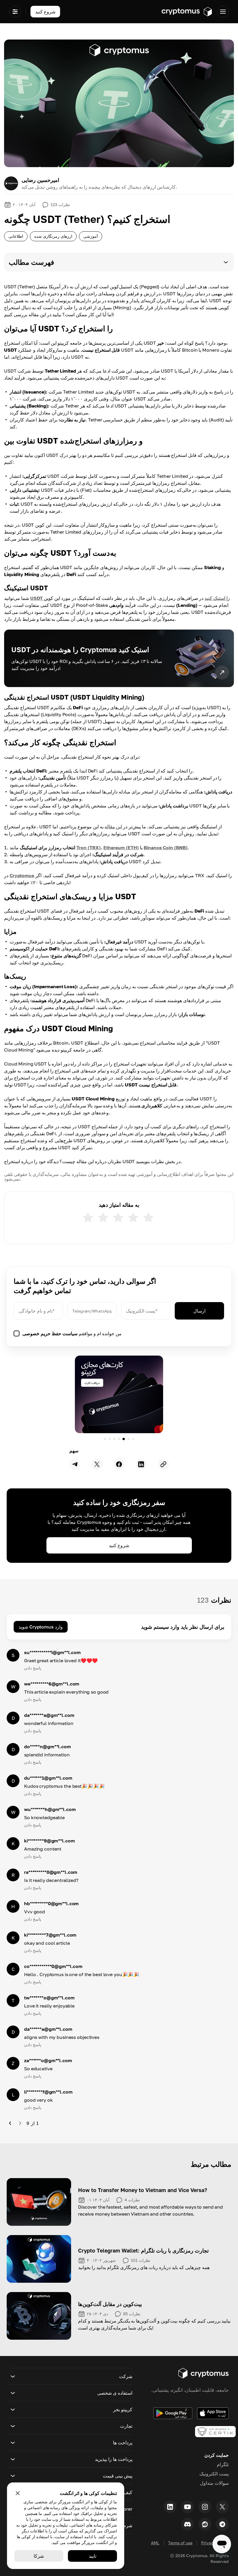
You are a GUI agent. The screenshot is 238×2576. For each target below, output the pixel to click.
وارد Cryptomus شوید (41, 1627)
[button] (119, 262)
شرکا (39, 2556)
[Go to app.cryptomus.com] (187, 12)
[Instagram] (205, 2507)
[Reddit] (205, 2524)
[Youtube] (187, 2507)
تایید (93, 2556)
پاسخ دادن (33, 1668)
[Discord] (187, 2524)
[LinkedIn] (170, 2507)
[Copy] (163, 1464)
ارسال (199, 1311)
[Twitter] (222, 2507)
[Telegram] (222, 2524)
